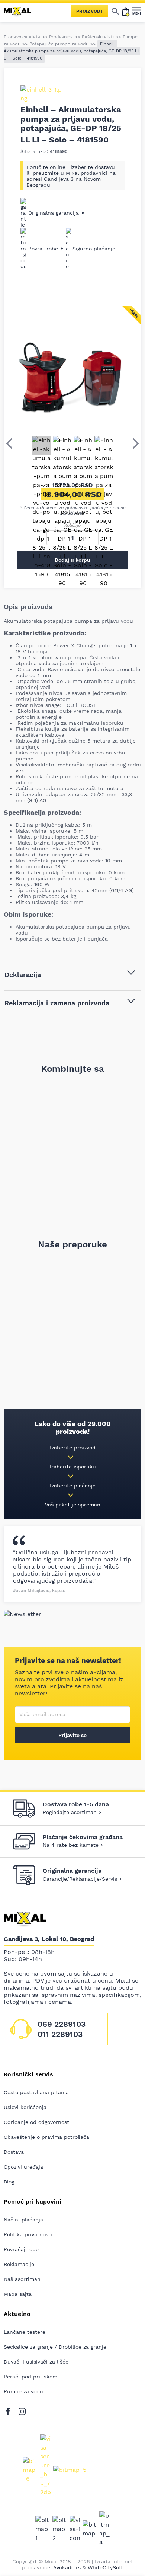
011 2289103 (60, 2034)
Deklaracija (23, 975)
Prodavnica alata (22, 37)
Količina (72, 525)
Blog (9, 2182)
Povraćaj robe (21, 2249)
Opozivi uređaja (23, 2167)
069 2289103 (62, 2024)
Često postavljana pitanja (36, 2092)
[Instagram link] (22, 2410)
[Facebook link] (10, 2410)
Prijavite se (72, 1735)
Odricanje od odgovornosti (37, 2122)
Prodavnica (61, 37)
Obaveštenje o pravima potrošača (46, 2137)
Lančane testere (25, 2332)
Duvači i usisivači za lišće (36, 2362)
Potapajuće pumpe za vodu (59, 44)
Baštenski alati (98, 37)
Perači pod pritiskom (30, 2377)
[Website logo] (20, 11)
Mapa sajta (18, 2294)
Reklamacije (19, 2264)
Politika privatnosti (28, 2234)
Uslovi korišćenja (25, 2107)
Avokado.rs (67, 2567)
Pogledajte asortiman (70, 1812)
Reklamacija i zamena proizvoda (57, 1003)
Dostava (14, 2152)
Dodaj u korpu (72, 560)
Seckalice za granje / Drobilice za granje (55, 2347)
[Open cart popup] (126, 11)
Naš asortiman (22, 2279)
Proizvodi (89, 11)
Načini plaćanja (23, 2220)
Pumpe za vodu (23, 2391)
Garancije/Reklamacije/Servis (80, 1879)
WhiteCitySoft (105, 2567)
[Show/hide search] (115, 11)
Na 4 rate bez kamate (71, 1845)
